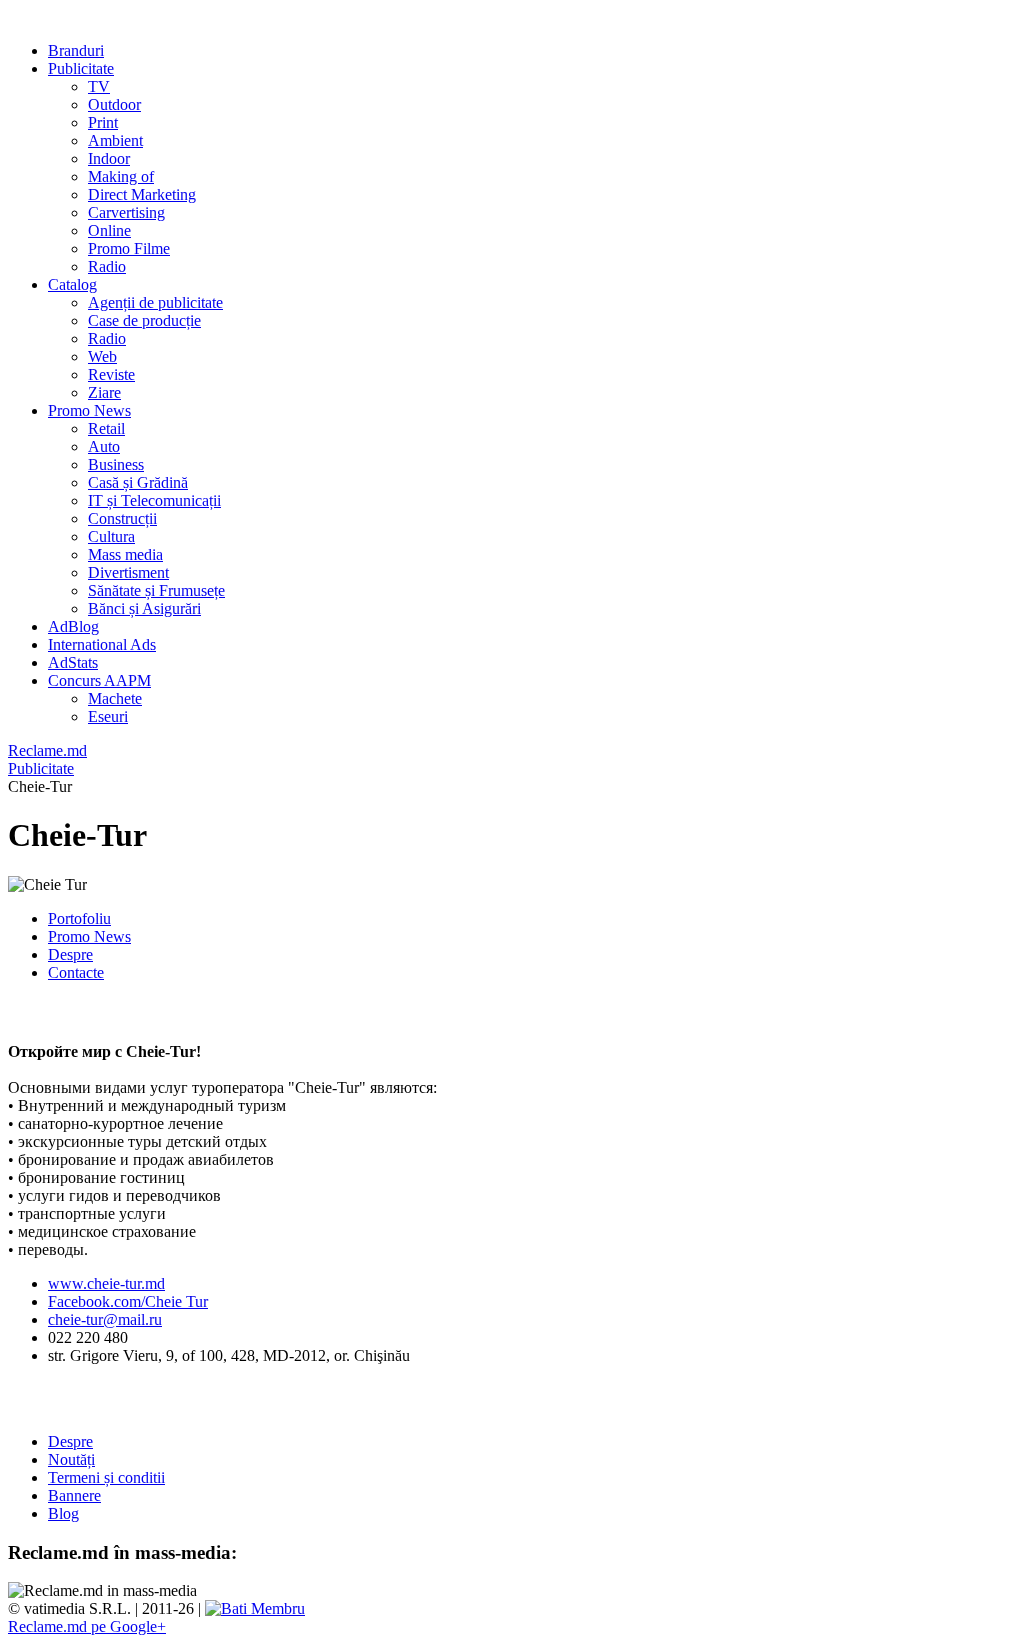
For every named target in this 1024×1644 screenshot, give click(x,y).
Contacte (76, 972)
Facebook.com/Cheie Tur (128, 1301)
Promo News (89, 936)
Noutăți (71, 1459)
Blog (63, 1513)
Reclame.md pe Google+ (87, 1626)
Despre (70, 954)
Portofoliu (79, 918)
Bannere (74, 1495)
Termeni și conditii (106, 1477)
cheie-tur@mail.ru (105, 1319)
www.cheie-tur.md (106, 1283)
